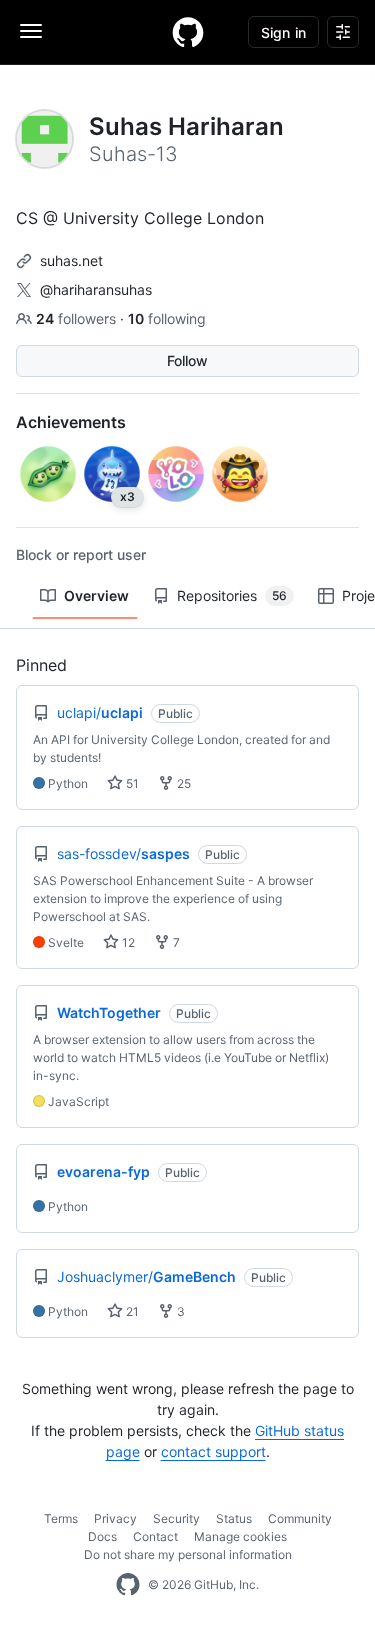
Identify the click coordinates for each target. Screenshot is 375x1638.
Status (234, 1518)
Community (300, 1518)
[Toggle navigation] (31, 31)
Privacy (115, 1518)
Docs (102, 1536)
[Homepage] (188, 32)
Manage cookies (240, 1536)
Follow (187, 360)
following (167, 318)
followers (78, 318)
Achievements (71, 422)
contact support (213, 1451)
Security (176, 1518)
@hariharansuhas (96, 289)
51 (131, 783)
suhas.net (71, 260)
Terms (61, 1518)
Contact (155, 1536)
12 (127, 942)
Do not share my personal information (188, 1554)
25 (182, 783)
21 (131, 1311)
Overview (96, 595)
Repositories (232, 595)
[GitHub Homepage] (128, 1585)
